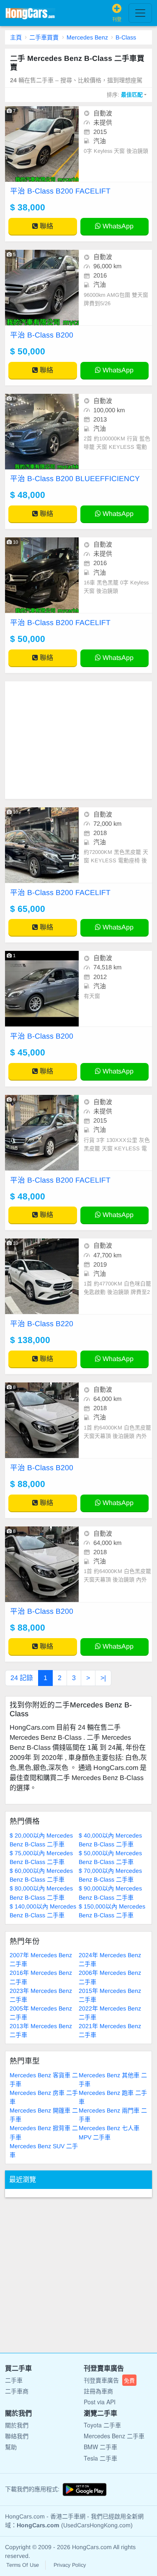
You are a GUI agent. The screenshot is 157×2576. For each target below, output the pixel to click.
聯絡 (46, 226)
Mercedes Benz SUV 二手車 (44, 2151)
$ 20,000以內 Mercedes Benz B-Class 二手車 (41, 1840)
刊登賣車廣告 (109, 2380)
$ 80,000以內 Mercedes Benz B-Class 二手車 (41, 1893)
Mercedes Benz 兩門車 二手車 (113, 2115)
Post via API (100, 2402)
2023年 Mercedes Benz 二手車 (41, 1995)
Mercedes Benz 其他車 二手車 (113, 2080)
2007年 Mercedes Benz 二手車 (41, 1959)
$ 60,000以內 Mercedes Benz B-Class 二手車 (41, 1875)
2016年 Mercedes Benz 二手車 (41, 1977)
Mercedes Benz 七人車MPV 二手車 (109, 2132)
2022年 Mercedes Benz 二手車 (110, 2013)
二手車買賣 (44, 37)
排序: (125, 95)
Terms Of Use (23, 2565)
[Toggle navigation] (140, 13)
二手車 (14, 2380)
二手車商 (17, 2391)
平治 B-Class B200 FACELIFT (60, 191)
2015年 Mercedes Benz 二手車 (110, 1995)
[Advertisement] (78, 740)
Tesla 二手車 (100, 2458)
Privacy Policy (70, 2565)
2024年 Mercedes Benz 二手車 (110, 1959)
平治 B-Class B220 (42, 1324)
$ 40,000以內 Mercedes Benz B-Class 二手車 (110, 1840)
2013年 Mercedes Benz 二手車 (41, 2030)
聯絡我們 (17, 2436)
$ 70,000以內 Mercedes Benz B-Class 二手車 (110, 1875)
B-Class (126, 37)
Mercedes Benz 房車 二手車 (44, 2097)
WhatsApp (117, 226)
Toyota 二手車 (102, 2425)
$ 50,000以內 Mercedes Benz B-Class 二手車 (110, 1857)
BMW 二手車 (100, 2447)
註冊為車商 (98, 2391)
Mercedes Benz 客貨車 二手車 (44, 2080)
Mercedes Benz (87, 37)
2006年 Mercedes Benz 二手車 (110, 1977)
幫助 (11, 2447)
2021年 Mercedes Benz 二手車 (110, 2030)
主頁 (16, 37)
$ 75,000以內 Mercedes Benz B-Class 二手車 (41, 1857)
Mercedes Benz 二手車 (114, 2436)
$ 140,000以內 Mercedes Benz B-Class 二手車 (43, 1911)
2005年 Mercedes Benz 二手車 (41, 2013)
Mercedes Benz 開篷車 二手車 (44, 2115)
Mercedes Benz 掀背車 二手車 (44, 2132)
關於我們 (17, 2425)
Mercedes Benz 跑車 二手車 (113, 2097)
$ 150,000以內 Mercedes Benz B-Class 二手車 (112, 1911)
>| (103, 1678)
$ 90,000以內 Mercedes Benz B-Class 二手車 (110, 1893)
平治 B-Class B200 (42, 335)
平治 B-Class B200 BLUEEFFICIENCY (75, 479)
